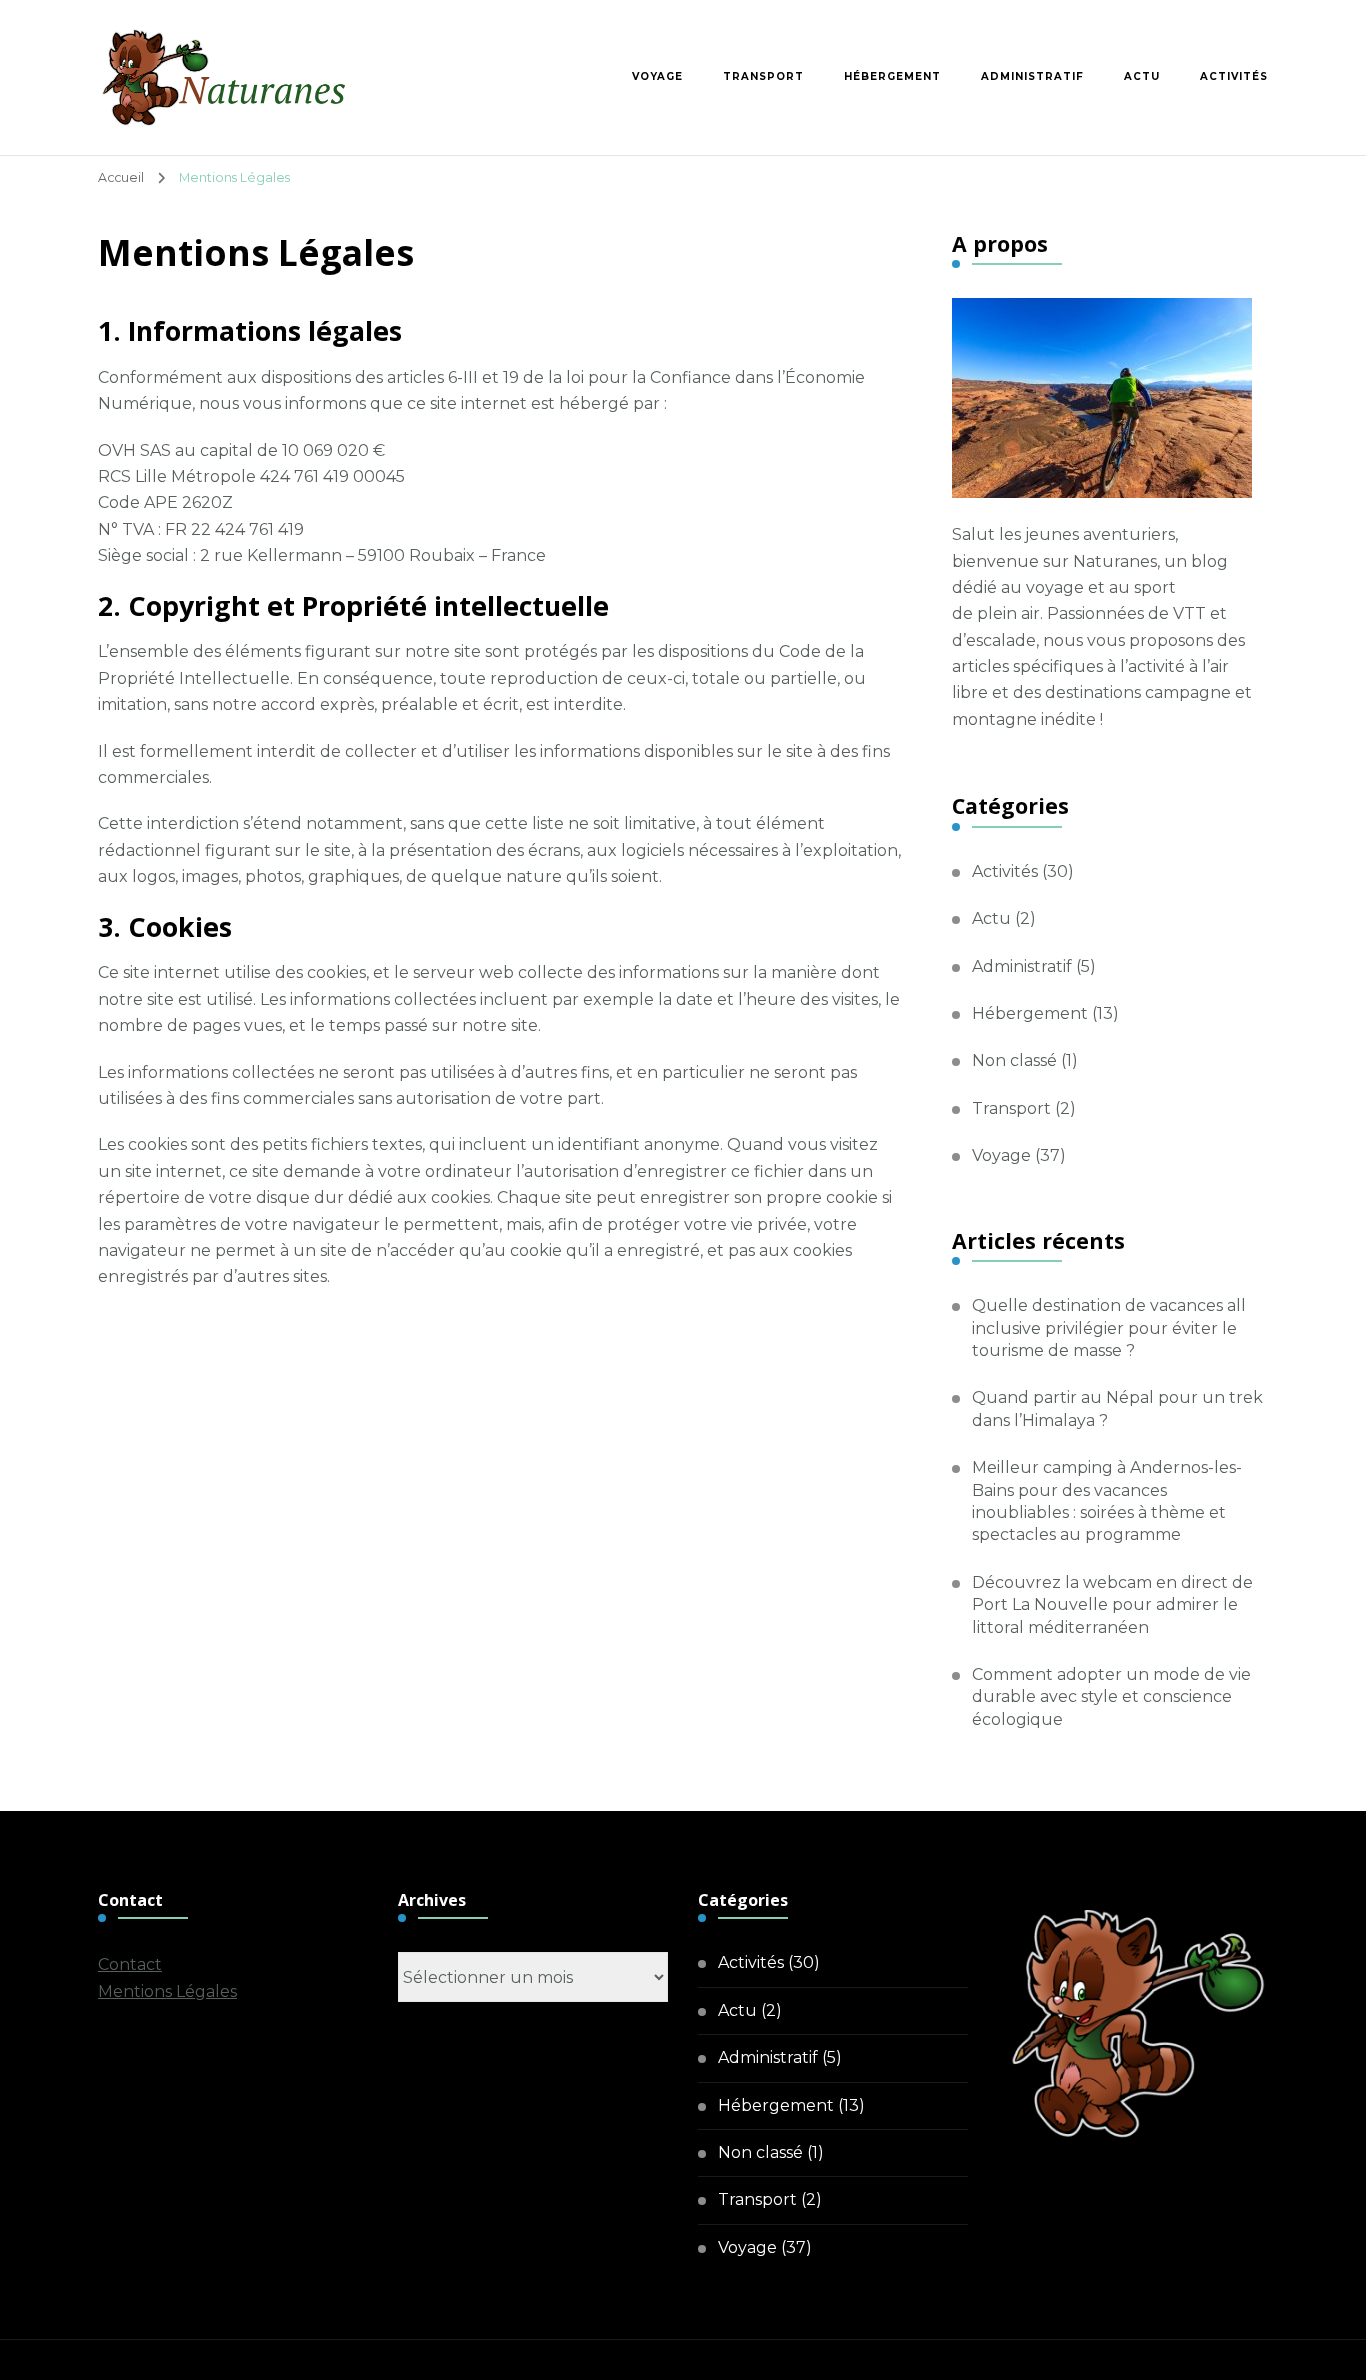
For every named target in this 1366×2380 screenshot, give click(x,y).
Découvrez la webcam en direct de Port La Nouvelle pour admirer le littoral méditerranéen (1112, 1605)
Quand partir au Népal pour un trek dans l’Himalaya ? (1117, 1408)
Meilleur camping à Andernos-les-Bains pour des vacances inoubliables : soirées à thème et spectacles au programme (1107, 1501)
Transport (763, 76)
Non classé (1014, 1060)
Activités (1234, 76)
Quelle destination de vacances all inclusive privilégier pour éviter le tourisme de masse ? (1109, 1328)
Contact (130, 1964)
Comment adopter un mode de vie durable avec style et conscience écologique (1111, 1697)
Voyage (657, 76)
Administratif (1032, 76)
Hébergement (892, 76)
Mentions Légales (167, 1991)
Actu (1142, 76)
